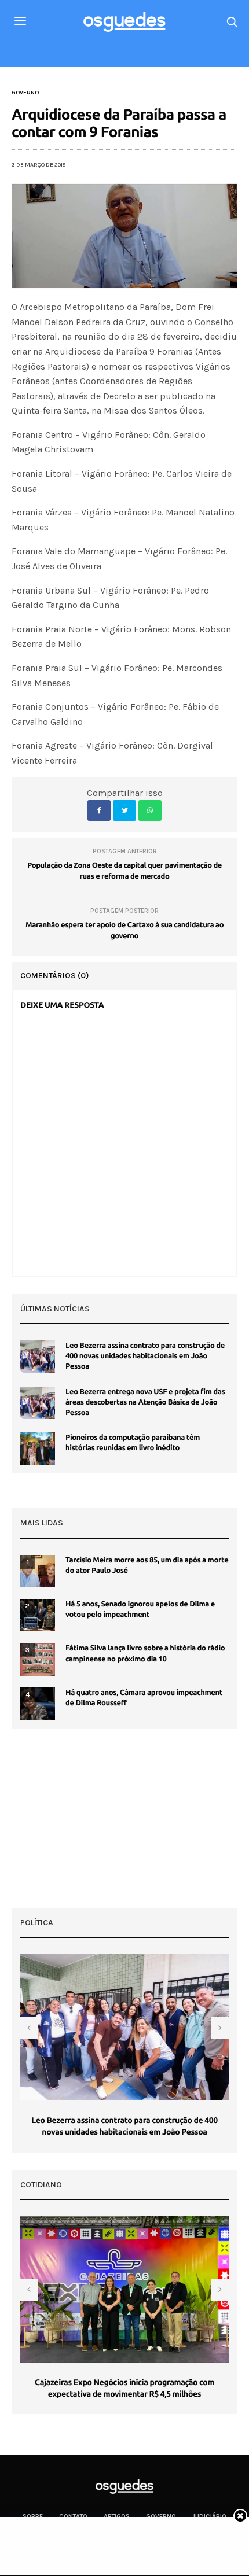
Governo (25, 93)
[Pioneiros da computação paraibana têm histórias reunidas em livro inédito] (38, 1449)
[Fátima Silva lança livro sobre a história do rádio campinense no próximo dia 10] (38, 1659)
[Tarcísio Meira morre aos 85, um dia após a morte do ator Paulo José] (38, 1571)
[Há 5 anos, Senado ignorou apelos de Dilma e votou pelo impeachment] (38, 1615)
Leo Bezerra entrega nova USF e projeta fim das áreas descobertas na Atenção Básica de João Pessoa (145, 1402)
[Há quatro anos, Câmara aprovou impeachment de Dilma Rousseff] (38, 1704)
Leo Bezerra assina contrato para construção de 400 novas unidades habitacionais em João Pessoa (145, 1356)
